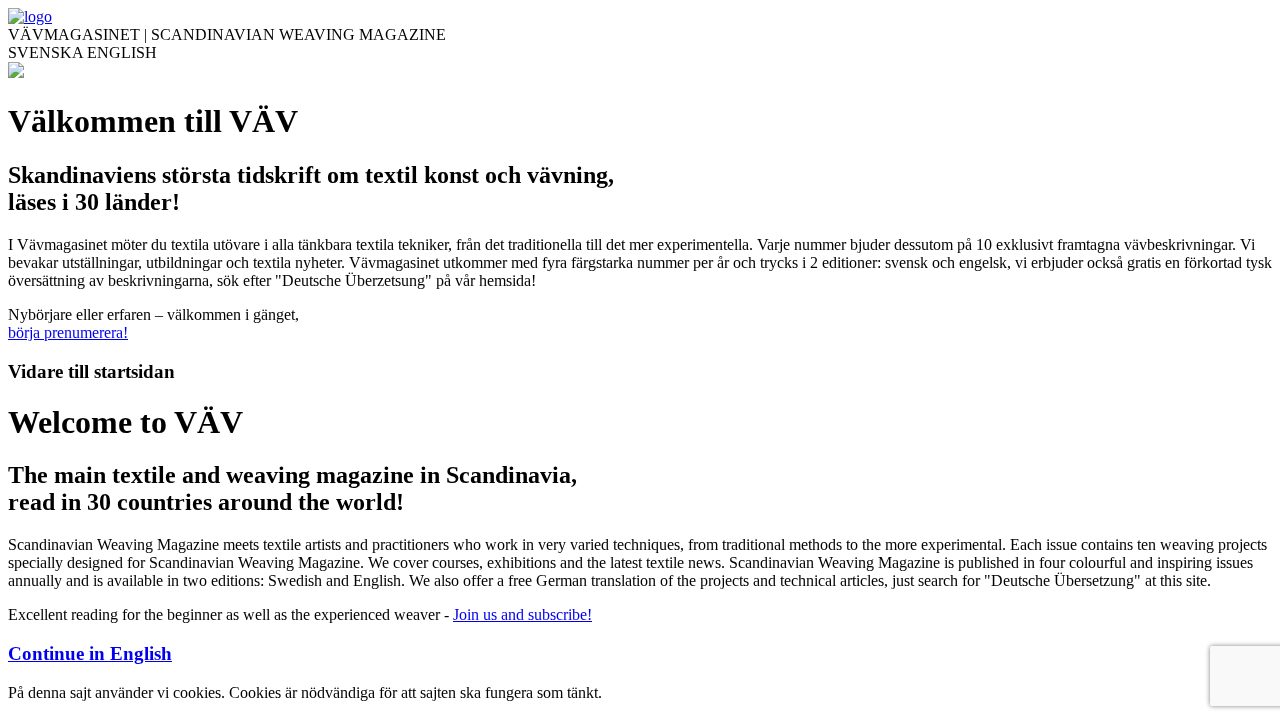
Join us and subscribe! (522, 614)
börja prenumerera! (68, 332)
